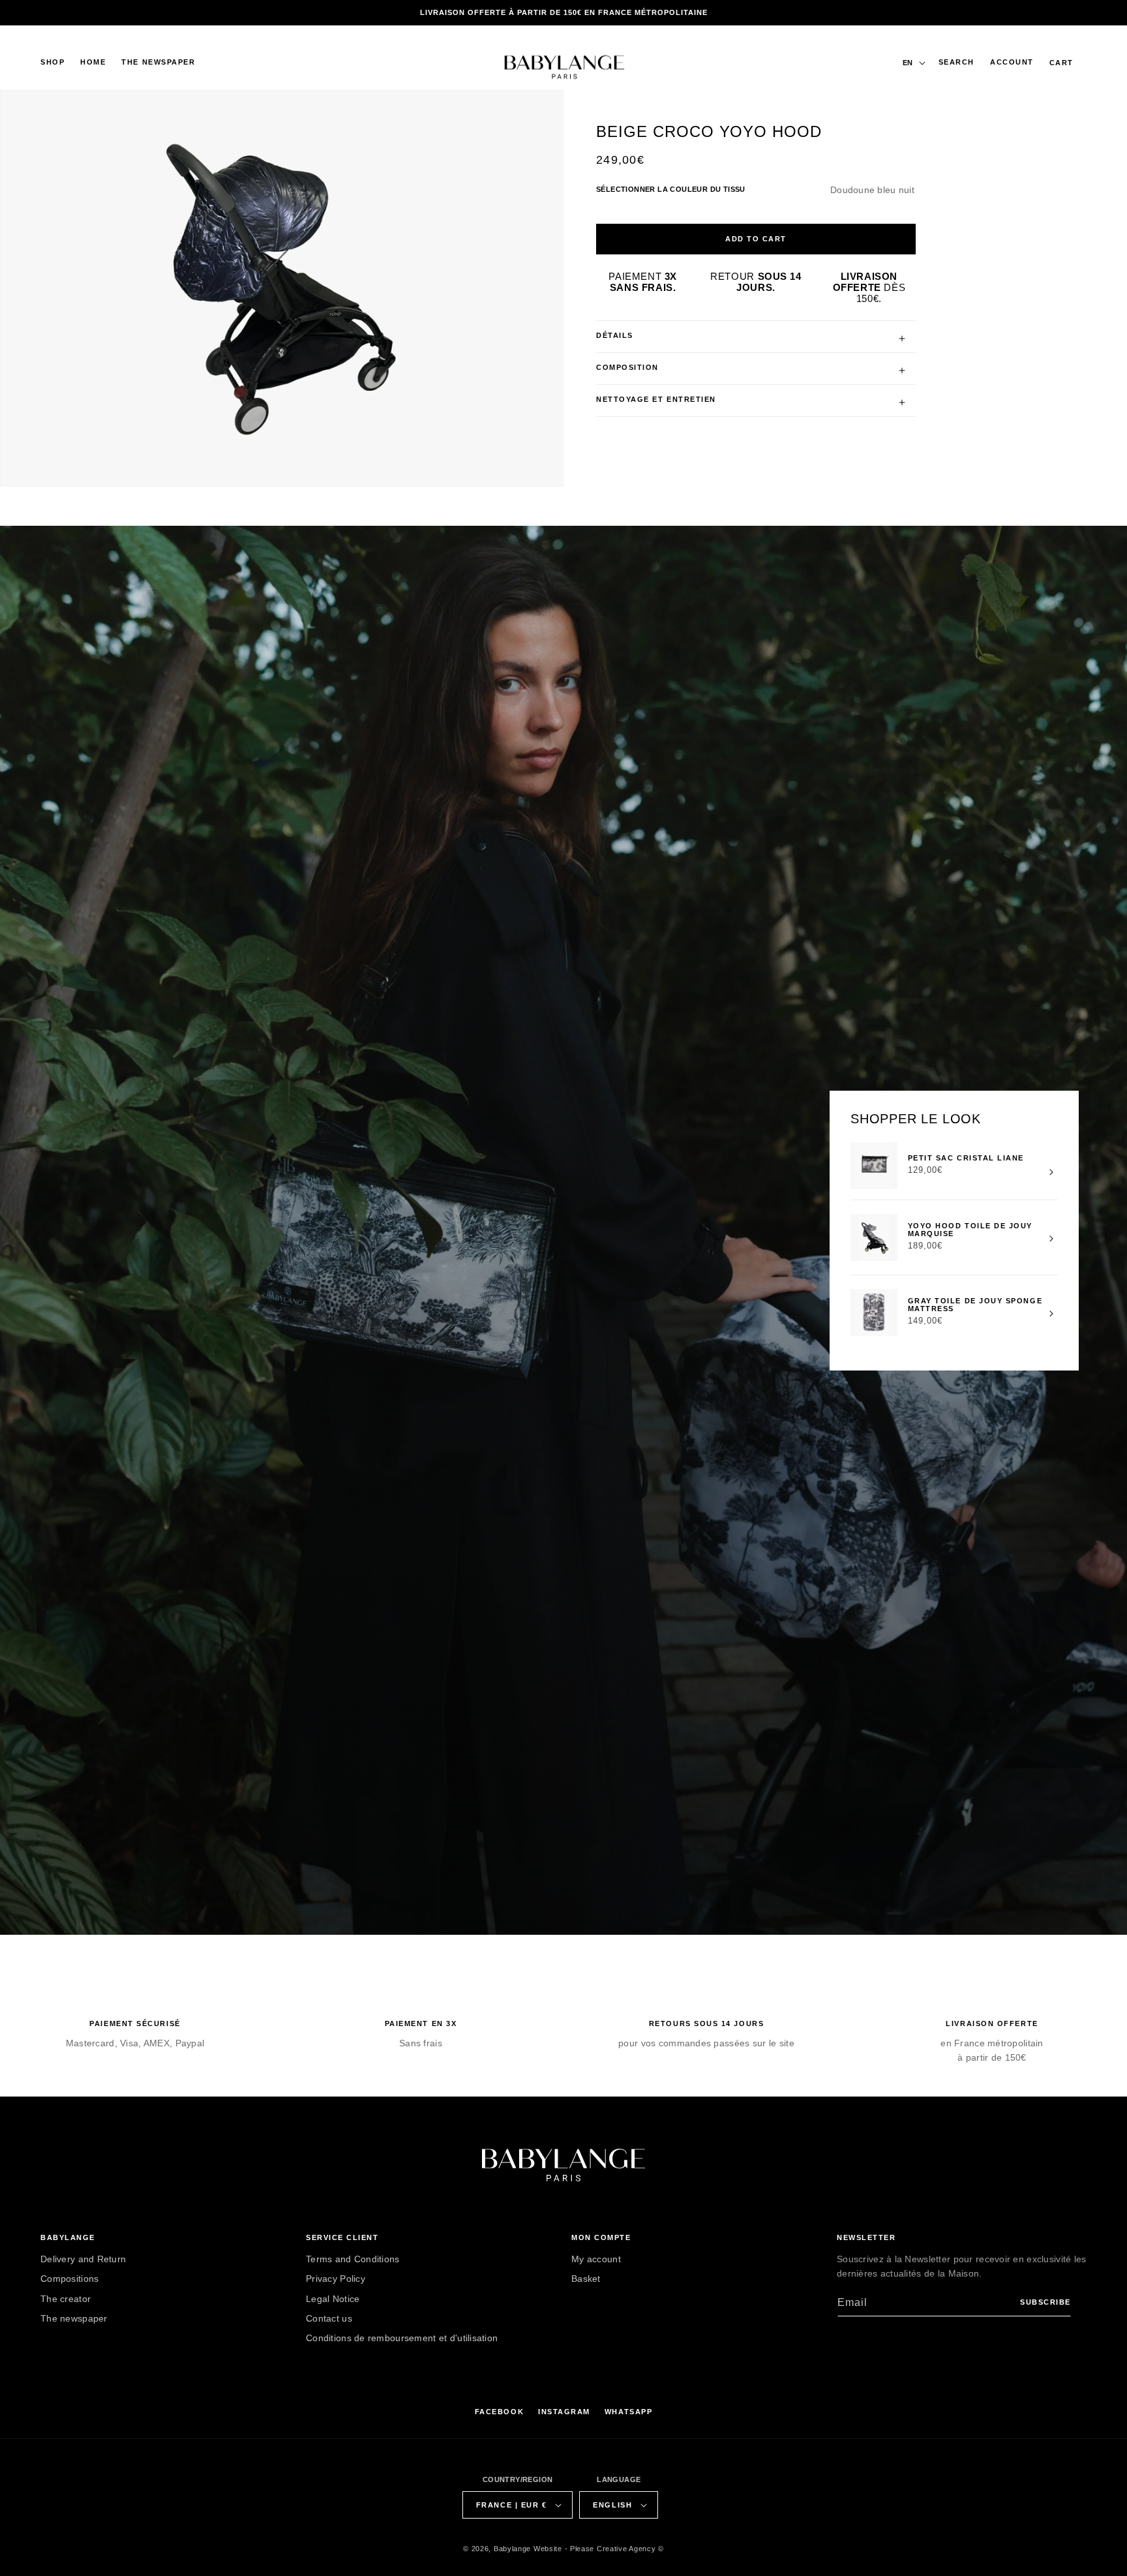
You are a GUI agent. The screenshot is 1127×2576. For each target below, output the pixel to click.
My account (596, 2259)
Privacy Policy (336, 2279)
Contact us (329, 2318)
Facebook (499, 2412)
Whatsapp (628, 2412)
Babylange (512, 2549)
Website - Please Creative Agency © (599, 2549)
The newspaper (74, 2318)
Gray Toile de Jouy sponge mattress (975, 1304)
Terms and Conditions (353, 2259)
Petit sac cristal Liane (965, 1158)
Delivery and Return (83, 2259)
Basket (586, 2279)
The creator (66, 2298)
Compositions (69, 2279)
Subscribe (1045, 2302)
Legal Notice (333, 2298)
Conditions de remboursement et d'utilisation (402, 2338)
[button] (53, 63)
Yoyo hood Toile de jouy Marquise (969, 1229)
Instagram (564, 2412)
